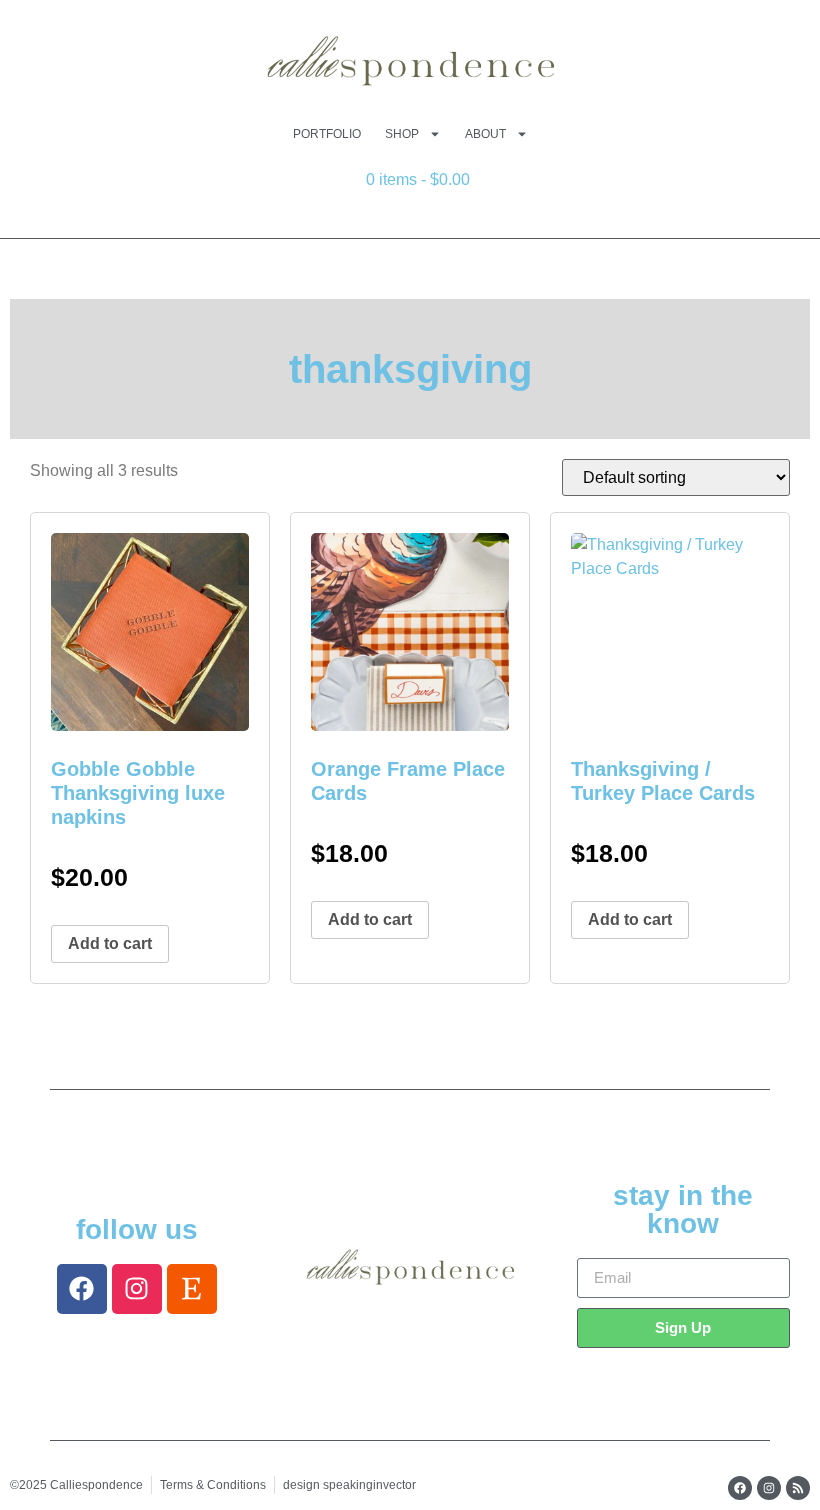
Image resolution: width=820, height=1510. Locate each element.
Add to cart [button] (110, 943)
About (485, 134)
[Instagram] (137, 1289)
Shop (402, 134)
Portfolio (327, 134)
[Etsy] (192, 1289)
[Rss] (798, 1488)
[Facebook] (82, 1289)
